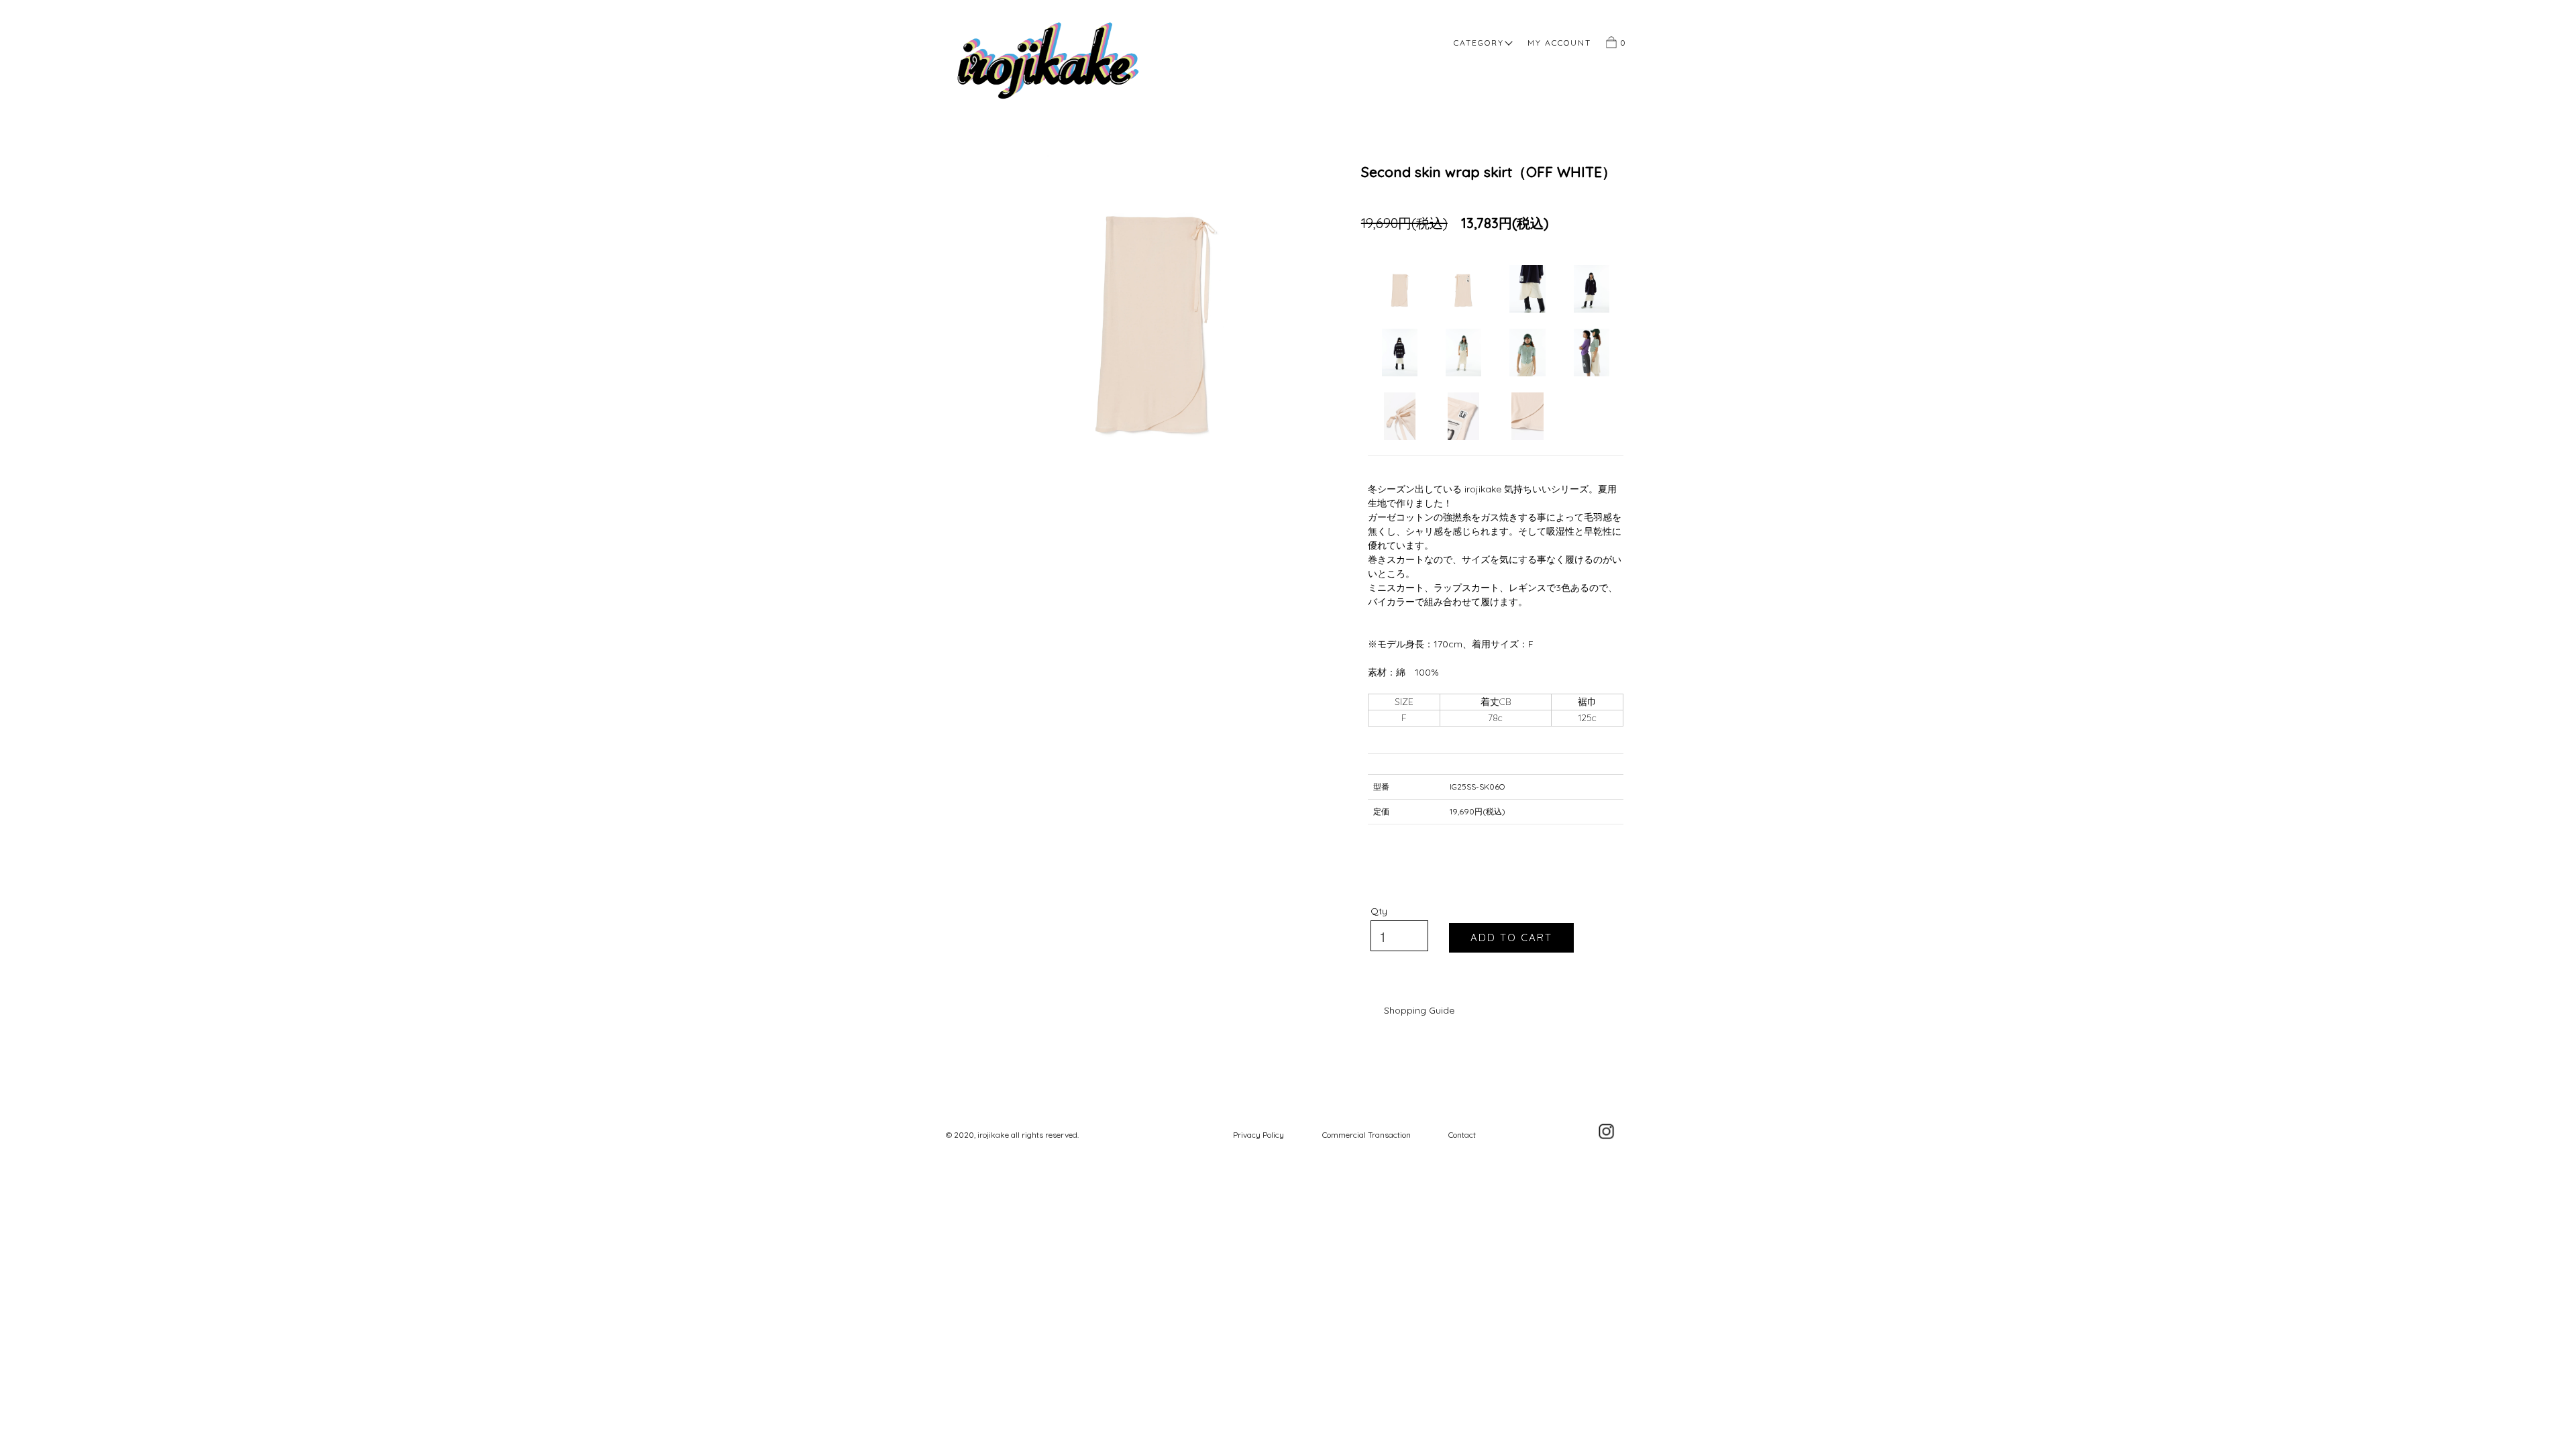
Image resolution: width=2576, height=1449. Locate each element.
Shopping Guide (1419, 1010)
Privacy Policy (1258, 1135)
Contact (1462, 1135)
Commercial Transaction (1366, 1135)
